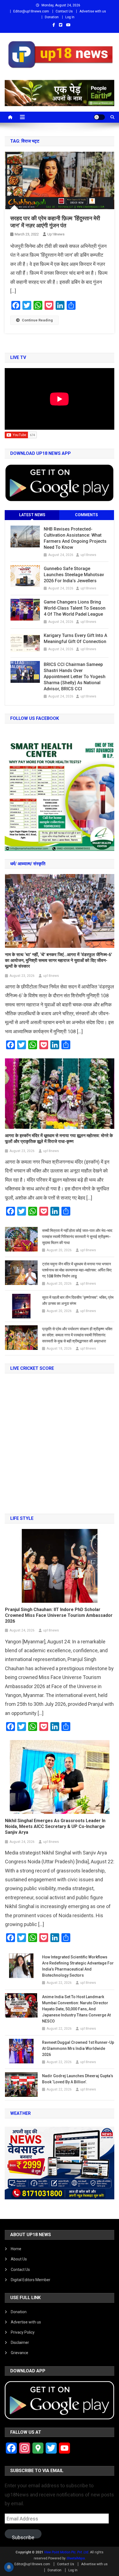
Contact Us (64, 11)
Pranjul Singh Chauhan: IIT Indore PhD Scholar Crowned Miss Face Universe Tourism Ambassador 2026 (59, 1615)
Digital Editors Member (31, 2280)
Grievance (20, 2353)
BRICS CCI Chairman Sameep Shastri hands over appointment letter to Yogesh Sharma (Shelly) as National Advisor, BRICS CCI (75, 677)
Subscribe (23, 2536)
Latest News (32, 515)
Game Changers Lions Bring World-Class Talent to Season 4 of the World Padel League (75, 608)
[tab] (32, 515)
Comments (86, 515)
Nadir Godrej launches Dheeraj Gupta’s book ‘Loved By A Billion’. (78, 2079)
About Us (19, 2259)
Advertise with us (93, 11)
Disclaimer (20, 2342)
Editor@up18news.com (31, 11)
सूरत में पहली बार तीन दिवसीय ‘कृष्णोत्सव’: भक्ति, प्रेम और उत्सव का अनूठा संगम (78, 1300)
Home (16, 2249)
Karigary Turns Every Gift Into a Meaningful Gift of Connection (75, 638)
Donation (52, 17)
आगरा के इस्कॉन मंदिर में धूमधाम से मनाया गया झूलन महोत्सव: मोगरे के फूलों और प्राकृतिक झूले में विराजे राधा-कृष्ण (59, 1139)
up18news (56, 234)
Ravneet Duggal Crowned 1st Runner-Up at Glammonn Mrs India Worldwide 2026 (78, 2048)
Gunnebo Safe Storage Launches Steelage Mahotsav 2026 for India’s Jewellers (74, 575)
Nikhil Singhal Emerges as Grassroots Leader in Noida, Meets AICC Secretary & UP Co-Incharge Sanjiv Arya (55, 1826)
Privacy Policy (23, 2332)
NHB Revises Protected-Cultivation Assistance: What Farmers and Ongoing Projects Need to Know (75, 538)
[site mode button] (99, 117)
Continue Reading (37, 320)
